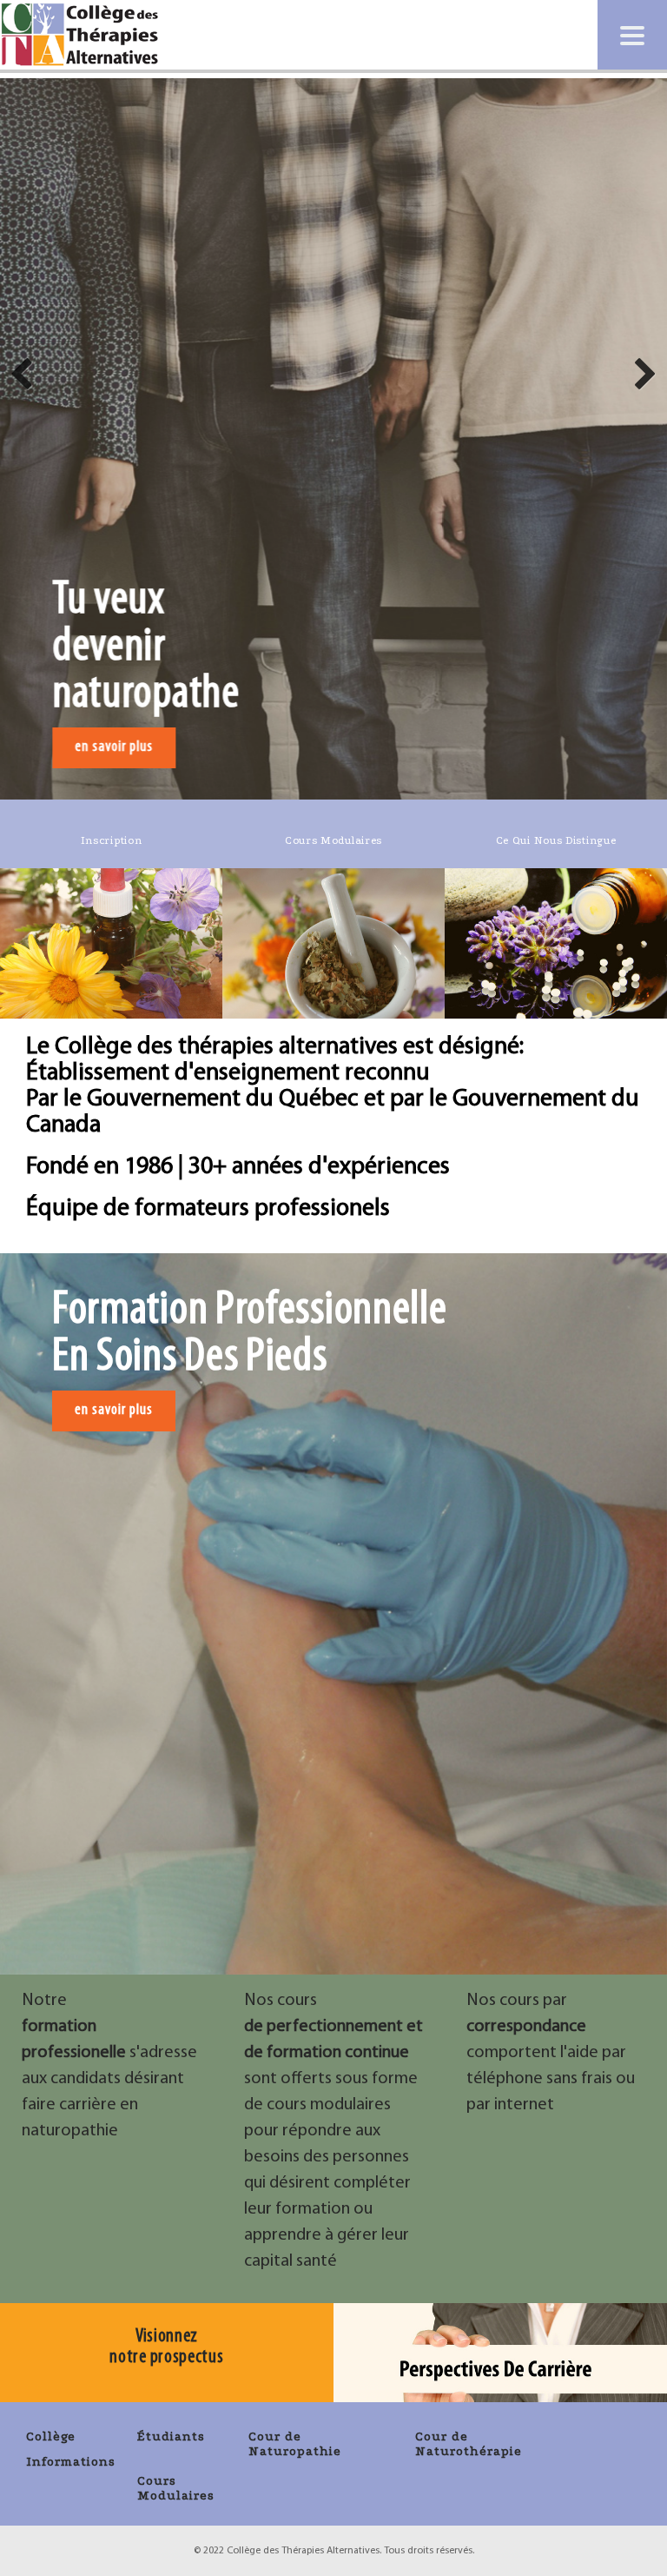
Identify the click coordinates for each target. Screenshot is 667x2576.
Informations (71, 2462)
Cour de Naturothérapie (469, 2444)
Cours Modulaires (176, 2488)
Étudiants (171, 2437)
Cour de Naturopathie (295, 2444)
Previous (26, 371)
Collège (51, 2437)
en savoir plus (114, 747)
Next (641, 371)
